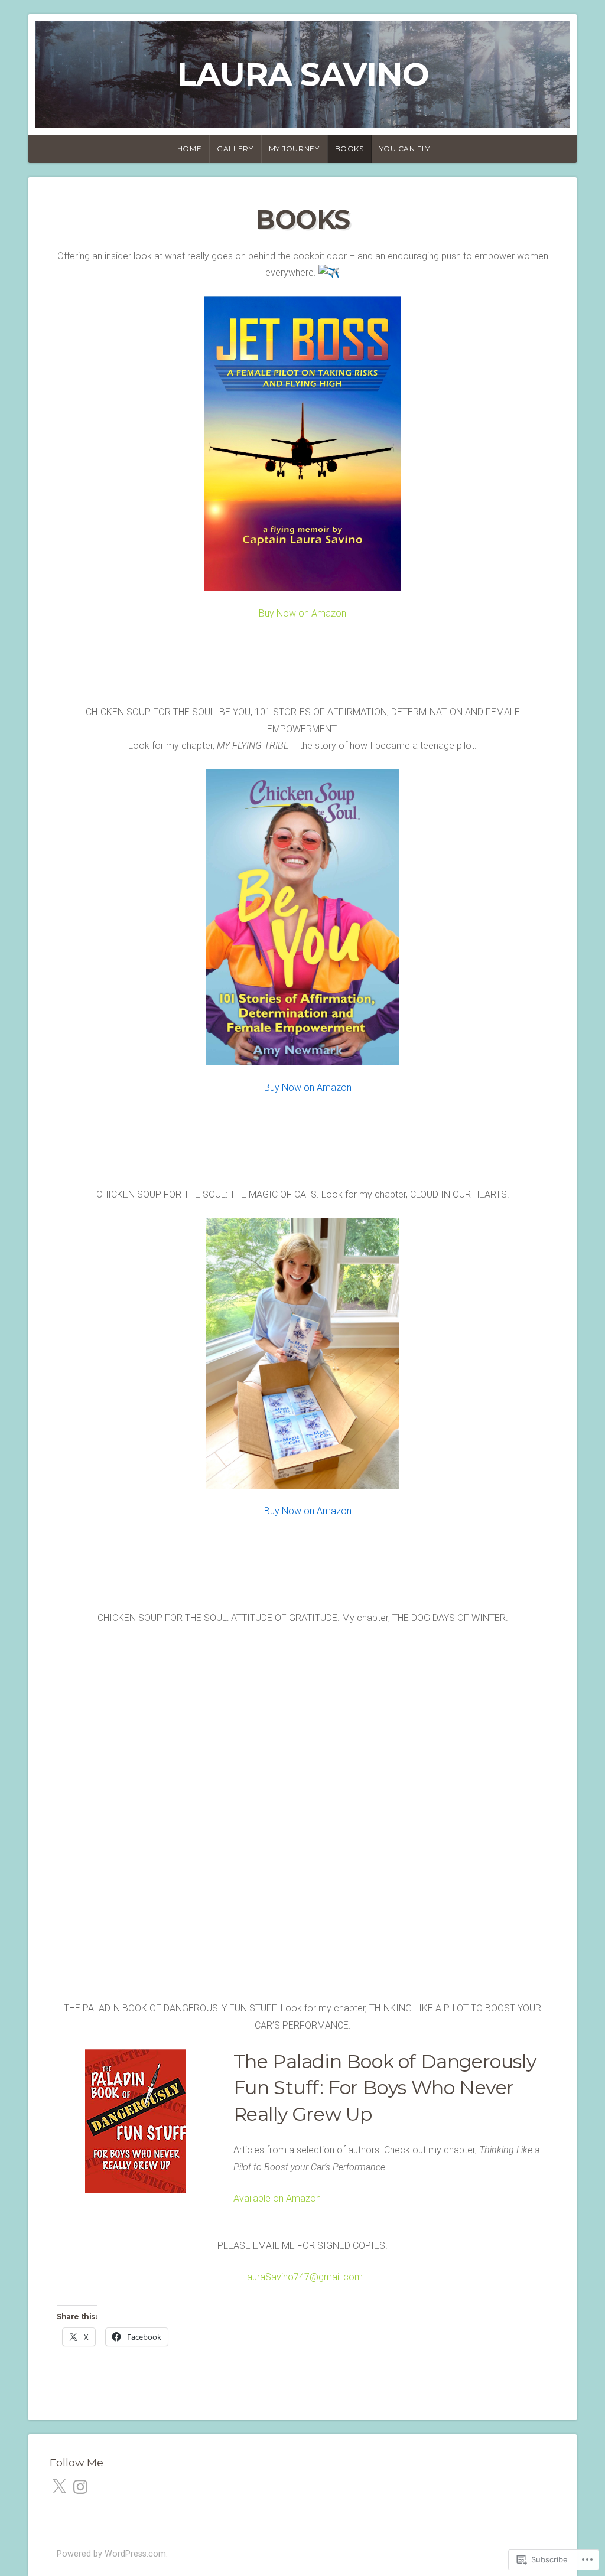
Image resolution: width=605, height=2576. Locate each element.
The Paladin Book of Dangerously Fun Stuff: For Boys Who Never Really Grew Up (385, 2088)
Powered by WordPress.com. (112, 2554)
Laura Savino (303, 74)
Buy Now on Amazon (302, 613)
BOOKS (349, 149)
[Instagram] (80, 2487)
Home (189, 149)
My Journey (294, 149)
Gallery (235, 149)
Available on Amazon (277, 2198)
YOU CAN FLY (405, 149)
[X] (59, 2487)
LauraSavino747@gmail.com (302, 2277)
